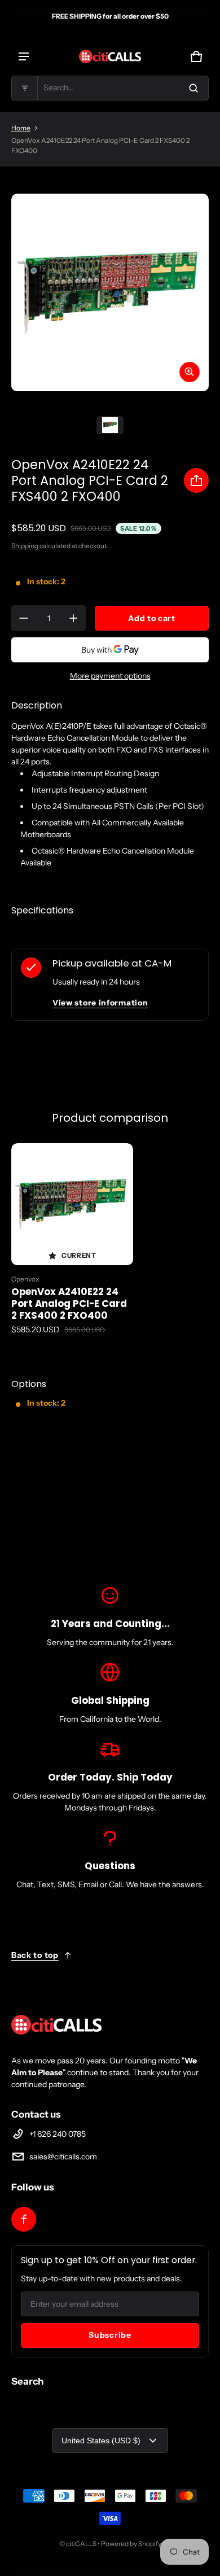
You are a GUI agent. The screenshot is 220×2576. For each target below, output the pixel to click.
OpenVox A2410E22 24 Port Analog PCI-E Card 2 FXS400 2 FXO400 (69, 1304)
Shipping (25, 546)
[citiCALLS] (110, 56)
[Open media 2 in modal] (110, 292)
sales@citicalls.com (63, 2157)
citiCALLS (81, 2544)
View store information (100, 1003)
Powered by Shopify (131, 2544)
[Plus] (73, 618)
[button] (110, 88)
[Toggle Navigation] (24, 56)
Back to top (35, 1955)
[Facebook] (24, 2219)
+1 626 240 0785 (58, 2134)
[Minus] (24, 618)
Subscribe (110, 2335)
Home (21, 128)
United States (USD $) (101, 2441)
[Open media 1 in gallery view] (110, 425)
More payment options (110, 676)
